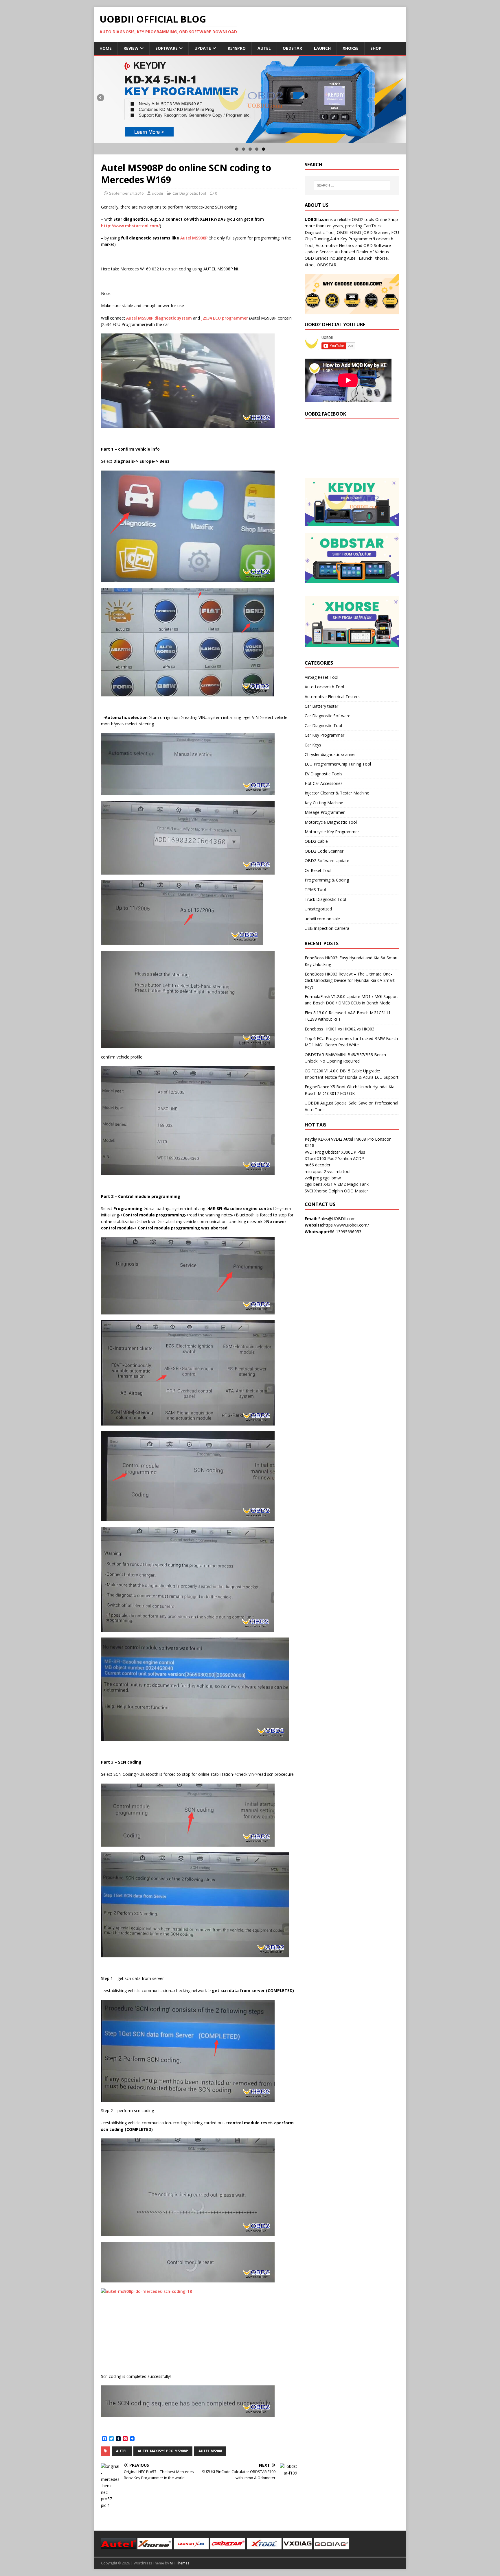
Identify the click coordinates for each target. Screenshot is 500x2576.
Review (131, 48)
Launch (322, 48)
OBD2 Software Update (327, 861)
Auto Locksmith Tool (324, 687)
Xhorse (351, 48)
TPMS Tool (315, 889)
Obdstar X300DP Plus (345, 1152)
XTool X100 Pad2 (321, 1158)
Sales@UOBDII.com (337, 1219)
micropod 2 (315, 1171)
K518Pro (237, 48)
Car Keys (313, 745)
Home (106, 48)
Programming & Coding (327, 880)
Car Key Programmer (325, 735)
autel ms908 (210, 2451)
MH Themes (180, 2563)
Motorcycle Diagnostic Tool (331, 822)
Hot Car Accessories (324, 783)
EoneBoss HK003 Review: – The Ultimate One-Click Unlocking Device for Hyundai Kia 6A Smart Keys (350, 980)
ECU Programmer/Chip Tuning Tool (338, 764)
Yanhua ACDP (351, 1158)
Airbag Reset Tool (321, 677)
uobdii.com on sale (322, 919)
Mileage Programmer (325, 812)
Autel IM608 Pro (359, 1139)
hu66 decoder (318, 1165)
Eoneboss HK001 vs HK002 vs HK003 (340, 1029)
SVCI (309, 1191)
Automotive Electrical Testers (332, 697)
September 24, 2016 (126, 193)
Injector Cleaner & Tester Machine (337, 793)
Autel (264, 48)
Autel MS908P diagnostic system (159, 318)
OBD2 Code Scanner (324, 851)
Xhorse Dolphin (329, 1191)
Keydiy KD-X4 (317, 1139)
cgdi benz (314, 1184)
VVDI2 (337, 1139)
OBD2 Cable (316, 841)
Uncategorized (318, 909)
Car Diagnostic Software (328, 716)
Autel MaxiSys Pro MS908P (163, 2451)
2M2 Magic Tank (353, 1184)
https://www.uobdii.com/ (346, 1225)
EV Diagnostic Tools (323, 774)
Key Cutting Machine (324, 803)
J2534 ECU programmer (225, 318)
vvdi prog (313, 1178)
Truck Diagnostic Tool (325, 899)
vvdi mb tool (339, 1171)
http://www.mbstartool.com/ (130, 226)
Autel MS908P (194, 238)
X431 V (330, 1184)
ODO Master (356, 1191)
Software (167, 48)
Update (203, 48)
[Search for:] (352, 185)
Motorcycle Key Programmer (332, 832)
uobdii (157, 193)
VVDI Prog (314, 1152)
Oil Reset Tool (318, 870)
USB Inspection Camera (327, 928)
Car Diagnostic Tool (189, 193)
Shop (376, 48)
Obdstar (292, 48)
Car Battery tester (321, 706)
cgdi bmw (332, 1178)
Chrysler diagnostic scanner (330, 754)
